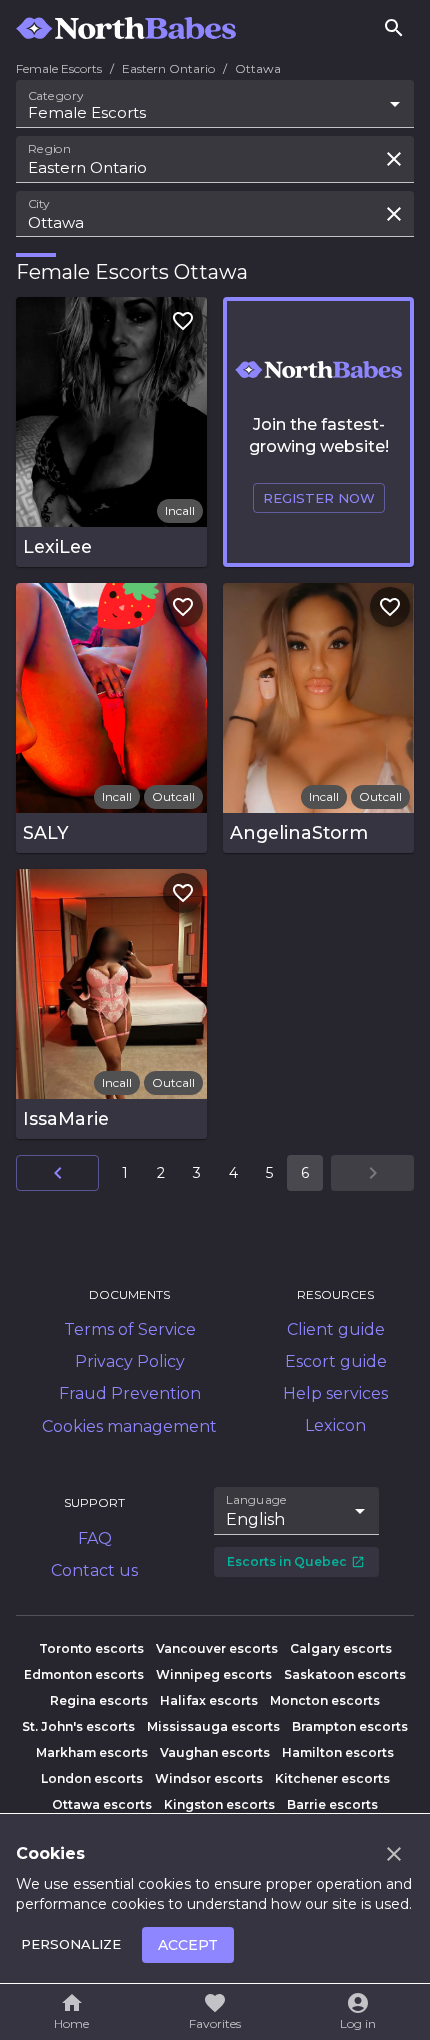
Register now (319, 498)
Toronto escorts (91, 1648)
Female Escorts (59, 68)
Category (56, 96)
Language (257, 1500)
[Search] (394, 28)
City (39, 203)
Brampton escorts (350, 1726)
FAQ (95, 1538)
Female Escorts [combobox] (87, 112)
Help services (335, 1393)
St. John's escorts (78, 1726)
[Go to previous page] (57, 1173)
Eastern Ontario (168, 68)
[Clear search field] (394, 159)
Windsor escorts (209, 1778)
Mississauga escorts (213, 1726)
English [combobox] (255, 1519)
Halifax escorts (209, 1700)
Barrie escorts (332, 1804)
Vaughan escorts (215, 1752)
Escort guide (336, 1361)
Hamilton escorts (338, 1752)
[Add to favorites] (183, 321)
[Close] (394, 1854)
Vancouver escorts (217, 1648)
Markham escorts (92, 1752)
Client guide (336, 1329)
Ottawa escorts (102, 1804)
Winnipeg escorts (214, 1674)
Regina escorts (99, 1700)
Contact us (94, 1570)
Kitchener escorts (332, 1778)
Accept (188, 1945)
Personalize (71, 1944)
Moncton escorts (325, 1700)
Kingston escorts (219, 1804)
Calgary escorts (341, 1648)
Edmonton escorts (84, 1674)
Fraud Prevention (130, 1393)
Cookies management (129, 1426)
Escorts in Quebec (287, 1561)
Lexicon (335, 1425)
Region (49, 149)
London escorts (92, 1778)
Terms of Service (130, 1329)
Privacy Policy (130, 1361)
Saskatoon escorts (345, 1674)
